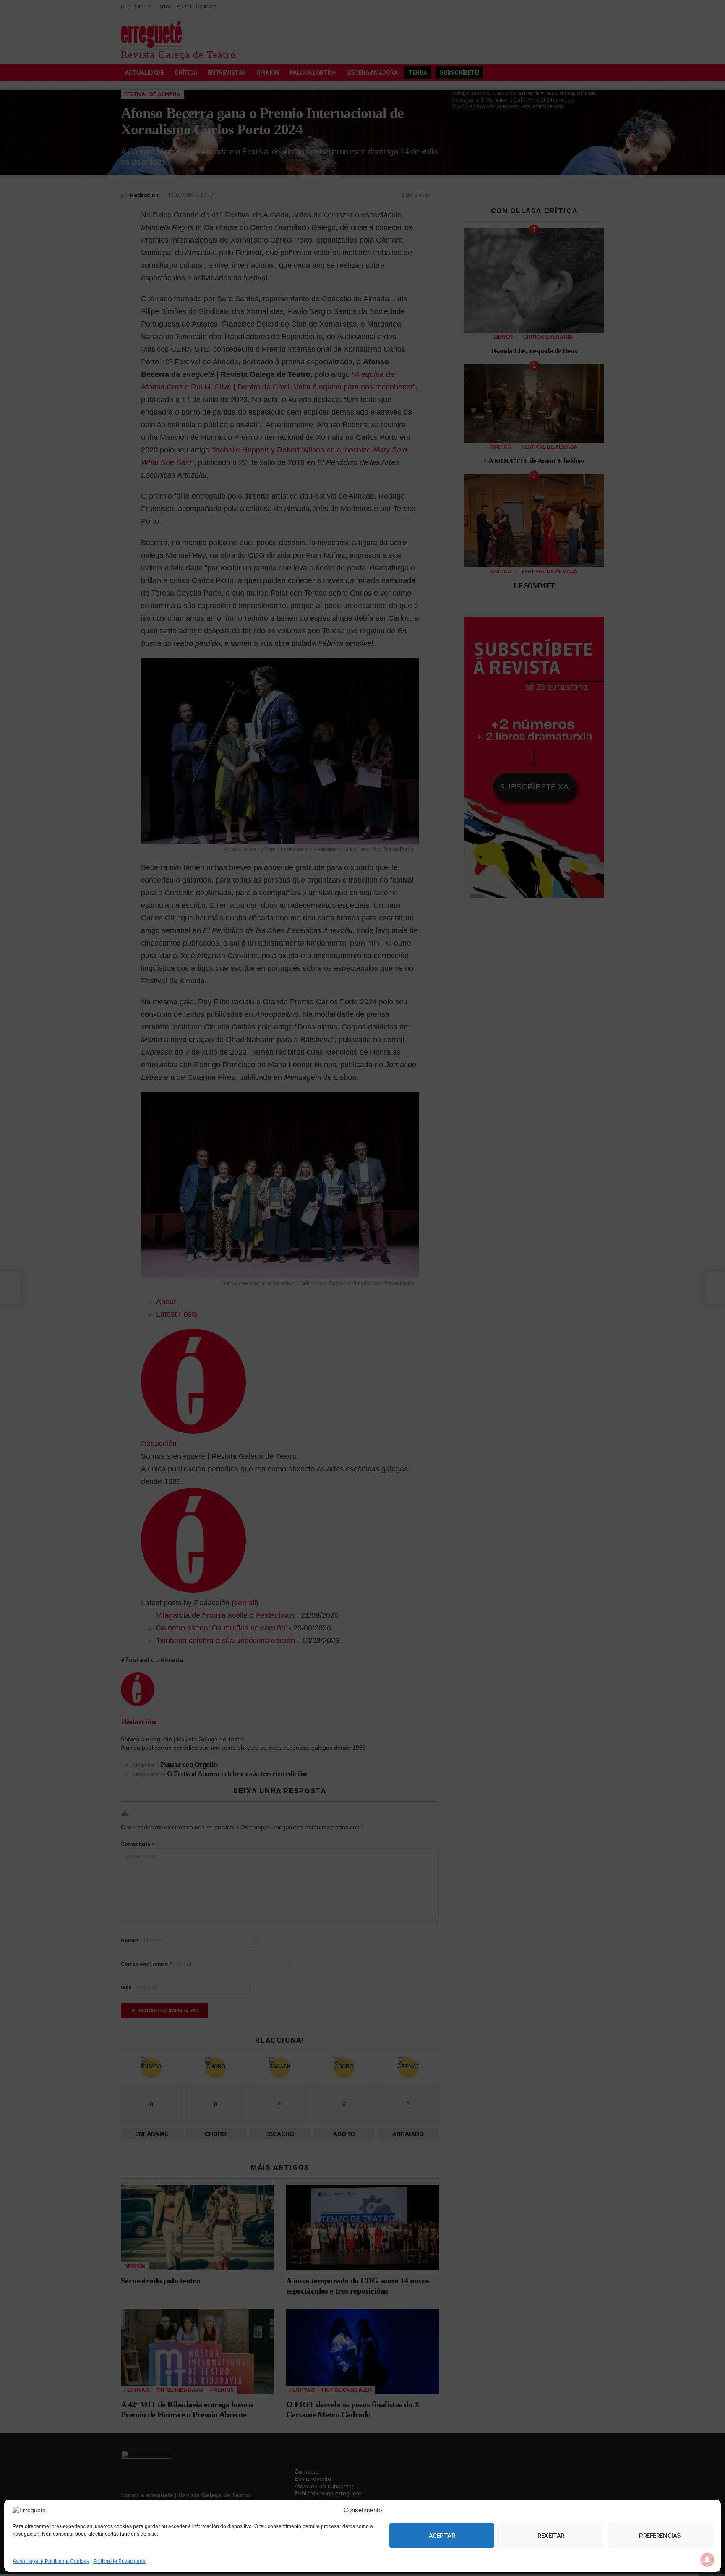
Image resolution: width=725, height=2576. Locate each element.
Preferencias (660, 2536)
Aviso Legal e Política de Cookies (51, 2561)
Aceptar (442, 2536)
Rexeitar (551, 2536)
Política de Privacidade (119, 2561)
